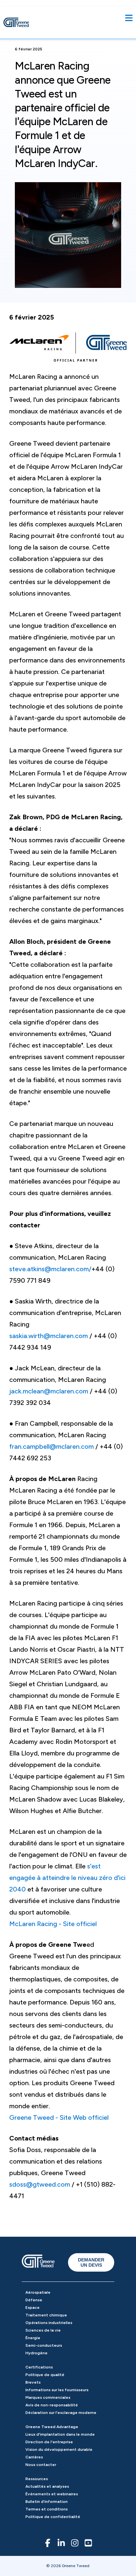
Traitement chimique (46, 2315)
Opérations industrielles (49, 2323)
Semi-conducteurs (44, 2345)
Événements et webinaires (52, 2494)
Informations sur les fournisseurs (57, 2390)
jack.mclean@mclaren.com (49, 1391)
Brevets (33, 2382)
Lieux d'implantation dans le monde (60, 2434)
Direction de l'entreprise (49, 2442)
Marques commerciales (48, 2397)
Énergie (33, 2338)
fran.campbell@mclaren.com (51, 1446)
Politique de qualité (45, 2375)
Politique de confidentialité (53, 2517)
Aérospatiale (38, 2292)
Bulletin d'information (47, 2502)
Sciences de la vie (43, 2330)
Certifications (39, 2367)
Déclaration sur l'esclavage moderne (61, 2413)
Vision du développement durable (59, 2450)
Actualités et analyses (47, 2486)
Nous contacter (41, 2465)
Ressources (37, 2479)
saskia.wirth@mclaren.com (49, 1336)
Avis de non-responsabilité (52, 2405)
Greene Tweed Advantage (52, 2427)
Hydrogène (36, 2353)
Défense (34, 2300)
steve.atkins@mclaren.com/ (50, 1269)
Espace (33, 2308)
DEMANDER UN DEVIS (91, 2262)
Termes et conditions (47, 2509)
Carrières (34, 2457)
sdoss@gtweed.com (40, 2184)
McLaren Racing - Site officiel (53, 1924)
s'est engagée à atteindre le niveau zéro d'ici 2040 (67, 1878)
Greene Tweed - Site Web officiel (59, 2117)
